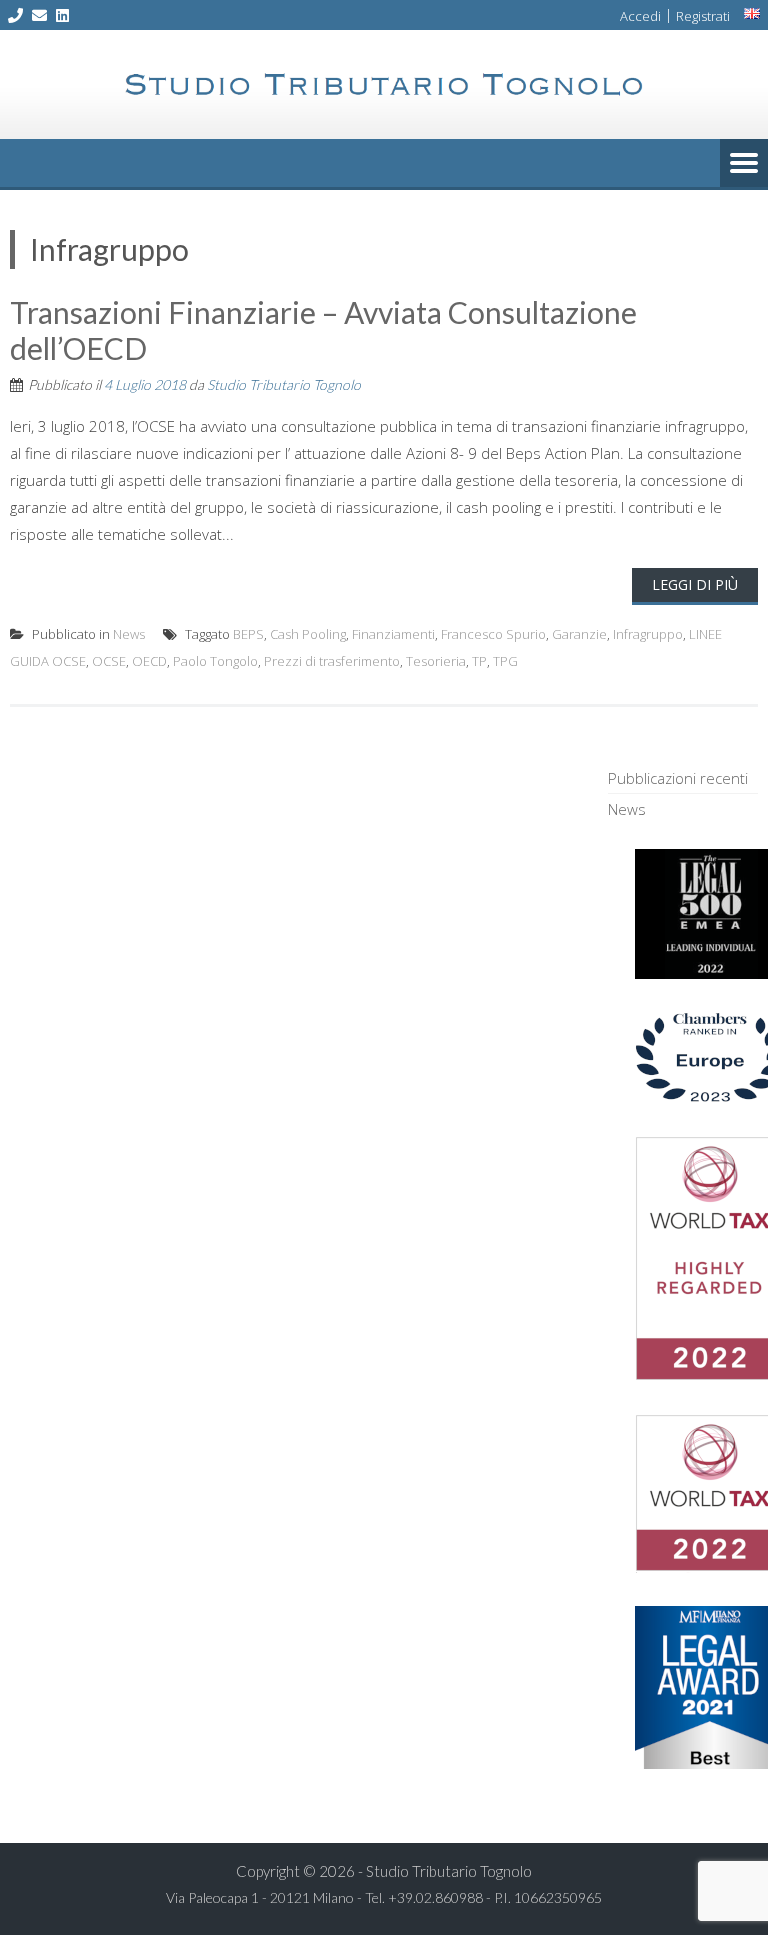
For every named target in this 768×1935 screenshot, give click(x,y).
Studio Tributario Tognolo (284, 384)
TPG (505, 661)
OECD (149, 661)
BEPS (248, 634)
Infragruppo (648, 634)
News (129, 634)
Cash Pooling (308, 634)
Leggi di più (695, 584)
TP (479, 661)
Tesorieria (436, 661)
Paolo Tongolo (215, 661)
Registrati (703, 16)
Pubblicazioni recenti (678, 778)
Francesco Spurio (493, 634)
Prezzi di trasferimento (332, 661)
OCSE (109, 661)
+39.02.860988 (435, 1897)
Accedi (640, 16)
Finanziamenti (393, 634)
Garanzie (579, 634)
